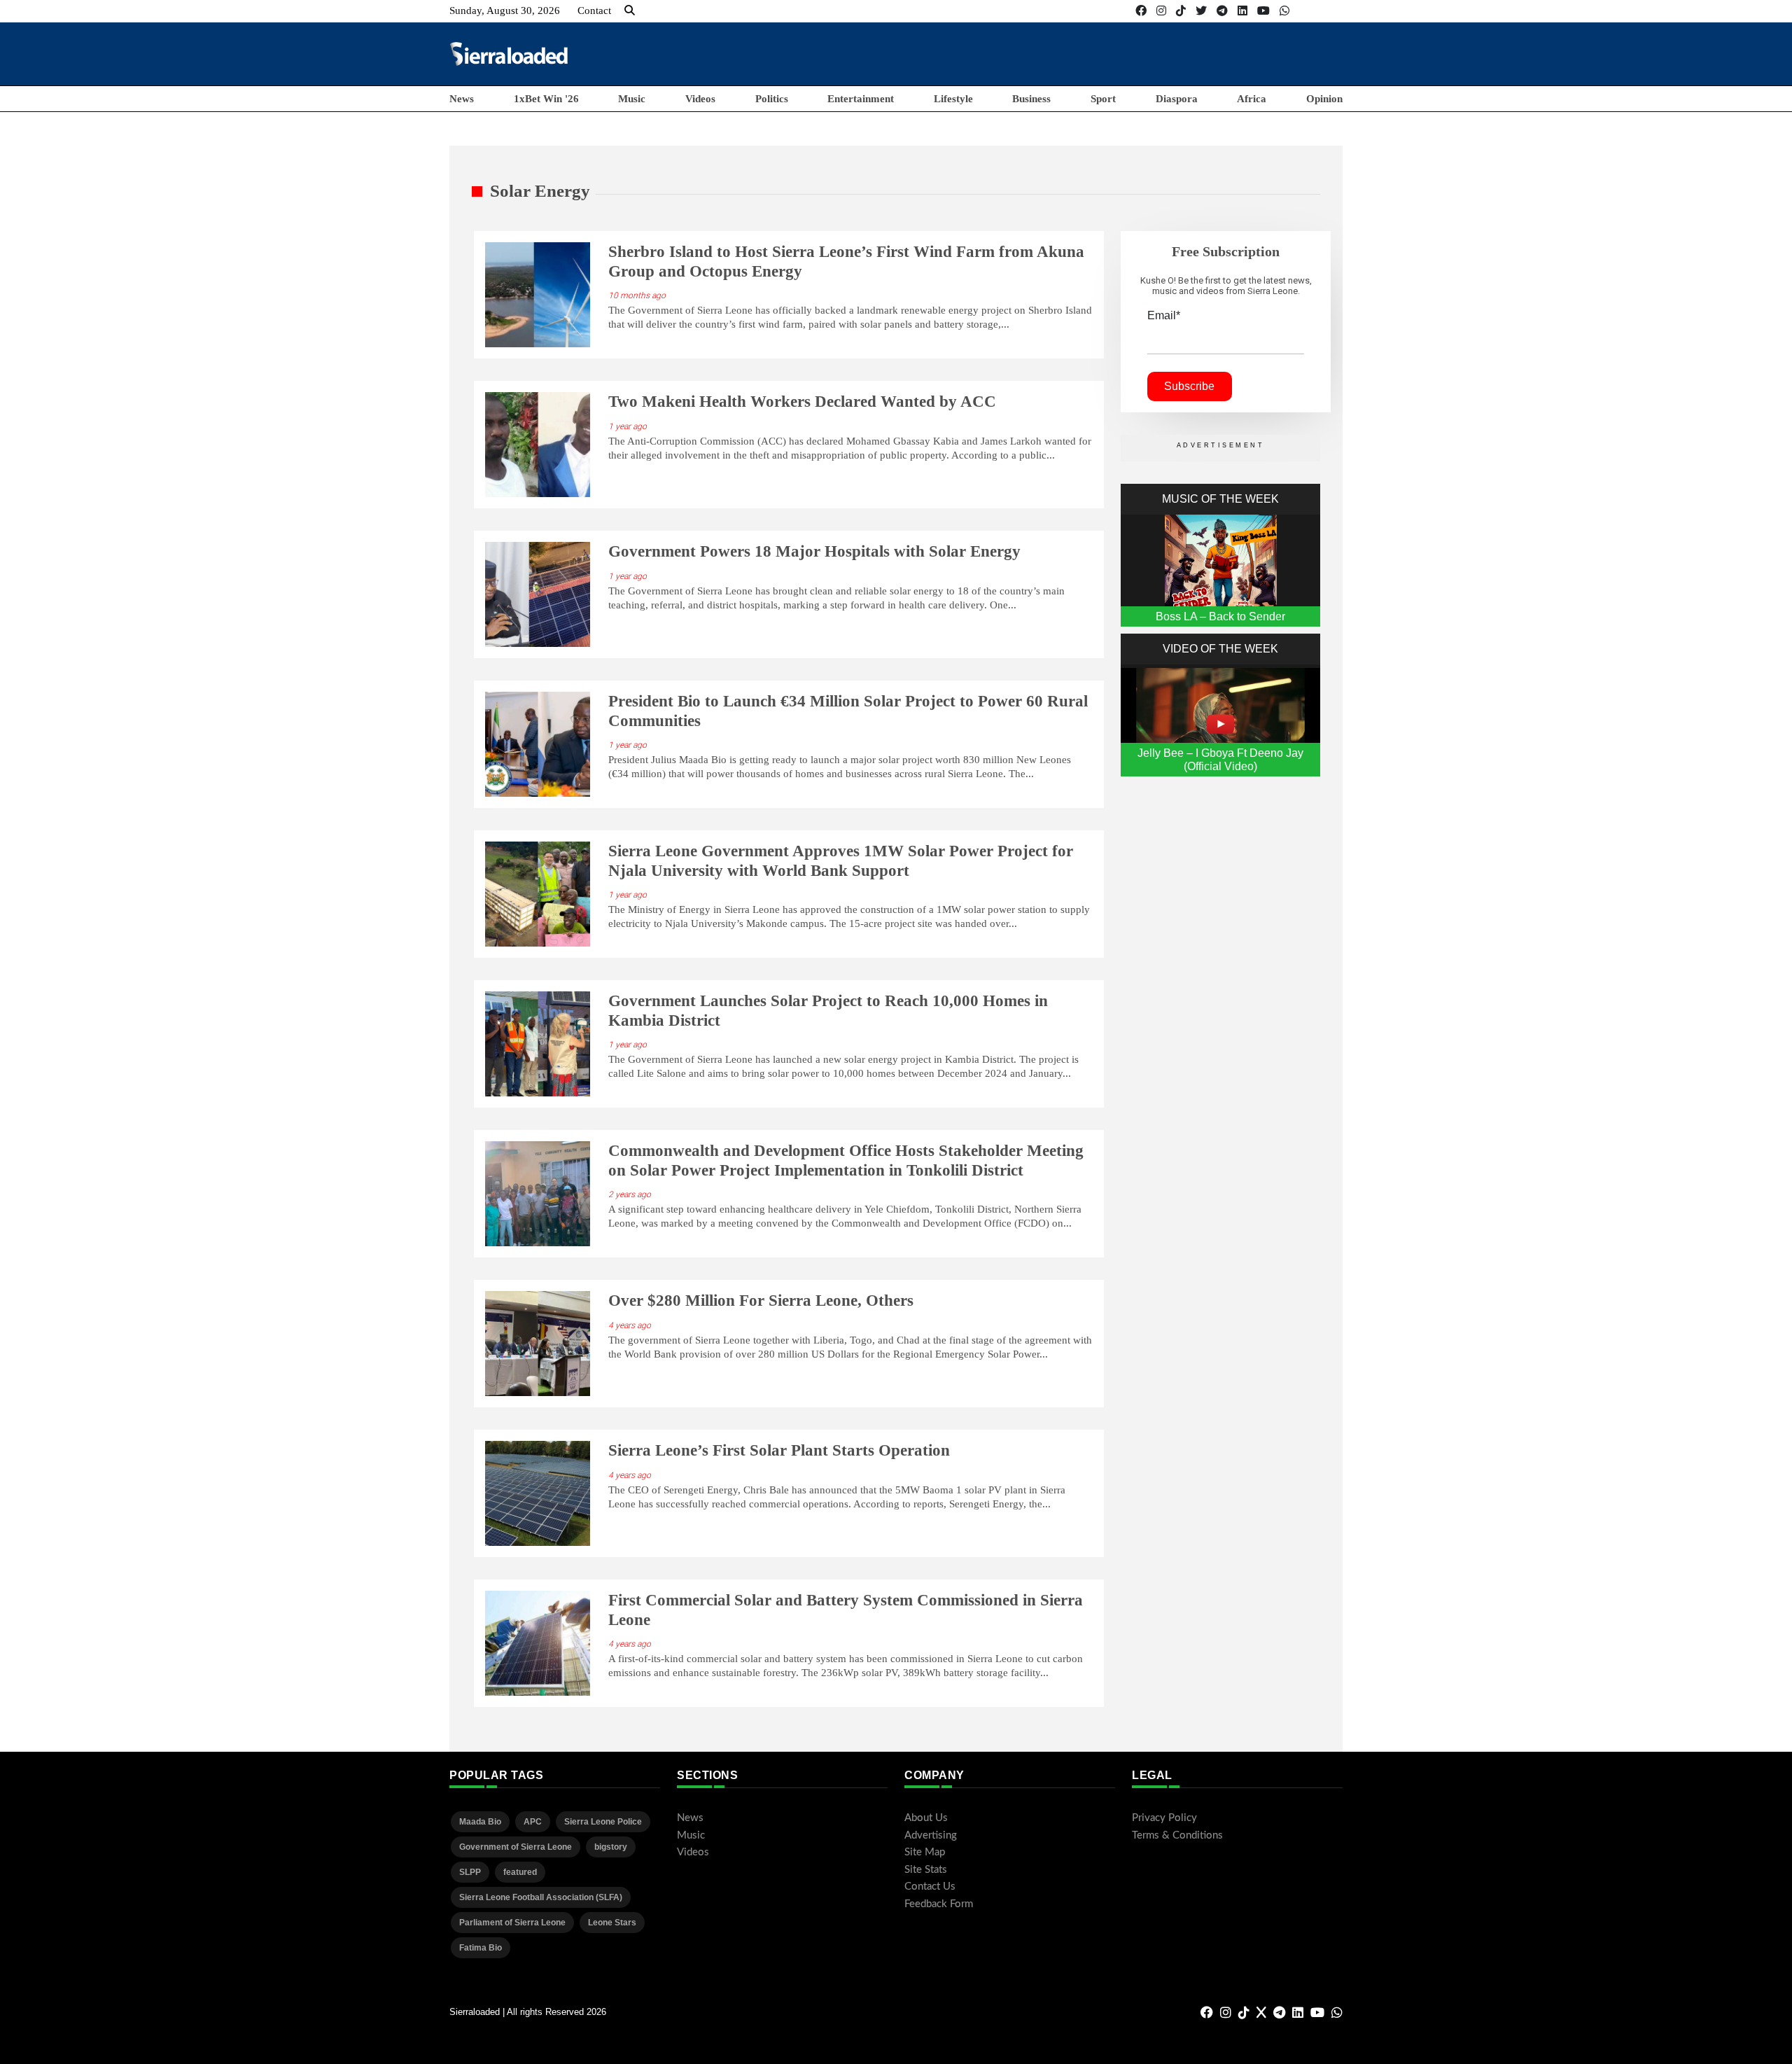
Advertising (931, 1835)
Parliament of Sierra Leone (512, 1923)
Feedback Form (939, 1904)
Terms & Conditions (1177, 1835)
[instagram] (1161, 11)
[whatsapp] (1284, 11)
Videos (700, 99)
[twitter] (1201, 11)
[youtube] (1263, 11)
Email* (1164, 315)
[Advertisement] (1088, 53)
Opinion (1324, 99)
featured (520, 1872)
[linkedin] (1242, 11)
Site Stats (926, 1870)
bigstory (611, 1847)
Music (632, 99)
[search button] (630, 11)
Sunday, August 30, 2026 (505, 11)
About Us (926, 1818)
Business (1031, 99)
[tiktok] (1181, 11)
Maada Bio (480, 1822)
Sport (1103, 99)
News (462, 99)
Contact (594, 11)
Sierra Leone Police (603, 1822)
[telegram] (1222, 11)
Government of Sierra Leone (516, 1847)
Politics (772, 99)
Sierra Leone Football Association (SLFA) (541, 1897)
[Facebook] (1141, 11)
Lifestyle (953, 99)
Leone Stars (612, 1923)
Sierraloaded (475, 2012)
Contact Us (930, 1887)
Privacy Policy (1164, 1818)
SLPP (470, 1872)
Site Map (925, 1852)
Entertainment (861, 99)
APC (533, 1822)
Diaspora (1177, 99)
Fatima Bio (481, 1948)
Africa (1252, 99)
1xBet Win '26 (546, 99)
